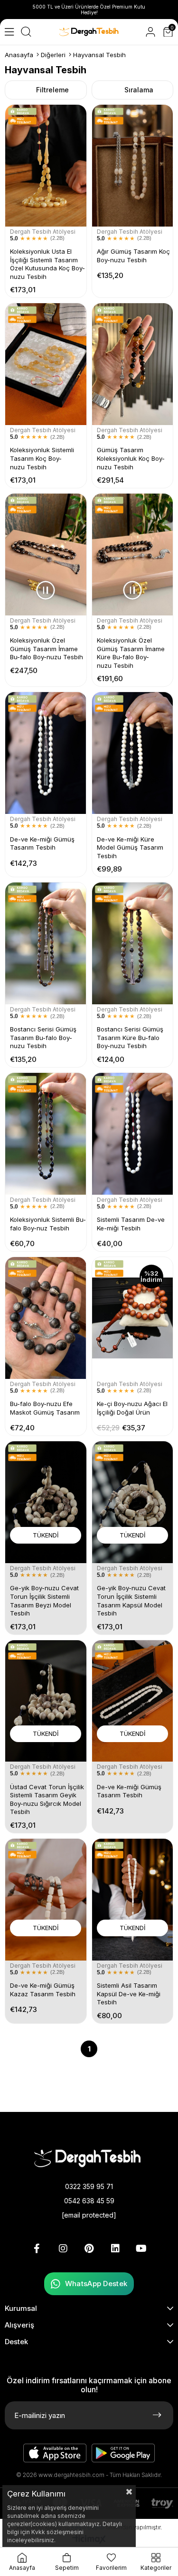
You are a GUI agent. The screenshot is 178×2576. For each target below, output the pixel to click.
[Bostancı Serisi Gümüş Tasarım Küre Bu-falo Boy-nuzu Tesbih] (133, 943)
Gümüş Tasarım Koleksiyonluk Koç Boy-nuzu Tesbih (131, 458)
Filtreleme (52, 90)
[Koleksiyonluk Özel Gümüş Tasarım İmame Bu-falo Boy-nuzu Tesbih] (46, 555)
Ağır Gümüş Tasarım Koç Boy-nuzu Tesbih (133, 256)
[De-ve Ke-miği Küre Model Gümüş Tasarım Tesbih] (133, 753)
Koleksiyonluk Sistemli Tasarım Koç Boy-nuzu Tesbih (42, 458)
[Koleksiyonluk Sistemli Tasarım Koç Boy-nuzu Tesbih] (46, 364)
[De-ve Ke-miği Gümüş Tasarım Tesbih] (46, 753)
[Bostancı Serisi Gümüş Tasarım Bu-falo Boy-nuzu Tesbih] (46, 943)
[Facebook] (37, 2249)
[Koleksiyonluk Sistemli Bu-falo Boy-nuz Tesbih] (46, 1134)
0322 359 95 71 (89, 2186)
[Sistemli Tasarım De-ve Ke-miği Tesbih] (133, 1134)
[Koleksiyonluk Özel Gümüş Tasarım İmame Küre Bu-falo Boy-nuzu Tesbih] (133, 555)
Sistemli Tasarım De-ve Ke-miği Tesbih (131, 1224)
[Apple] (55, 2453)
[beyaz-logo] (89, 2158)
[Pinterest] (89, 2249)
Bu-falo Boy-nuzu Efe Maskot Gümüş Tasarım (45, 1408)
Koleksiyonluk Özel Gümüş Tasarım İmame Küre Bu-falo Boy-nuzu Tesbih (131, 653)
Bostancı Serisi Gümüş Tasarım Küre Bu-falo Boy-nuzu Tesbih (130, 1037)
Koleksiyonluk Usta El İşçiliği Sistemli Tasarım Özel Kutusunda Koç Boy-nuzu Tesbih (47, 264)
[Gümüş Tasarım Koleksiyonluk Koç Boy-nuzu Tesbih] (133, 364)
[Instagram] (63, 2249)
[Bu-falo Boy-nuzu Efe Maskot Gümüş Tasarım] (46, 1318)
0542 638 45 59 (89, 2201)
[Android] (123, 2453)
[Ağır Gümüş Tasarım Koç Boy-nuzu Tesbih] (133, 166)
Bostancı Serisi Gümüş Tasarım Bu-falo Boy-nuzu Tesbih (43, 1037)
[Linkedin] (115, 2249)
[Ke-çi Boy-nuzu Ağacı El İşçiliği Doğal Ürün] (133, 1318)
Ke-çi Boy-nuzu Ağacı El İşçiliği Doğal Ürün (132, 1408)
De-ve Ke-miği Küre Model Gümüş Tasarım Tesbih (130, 847)
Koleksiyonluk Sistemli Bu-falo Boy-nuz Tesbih (48, 1224)
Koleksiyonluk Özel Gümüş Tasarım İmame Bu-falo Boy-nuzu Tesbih (47, 649)
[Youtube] (141, 2249)
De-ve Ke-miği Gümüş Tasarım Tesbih (42, 843)
